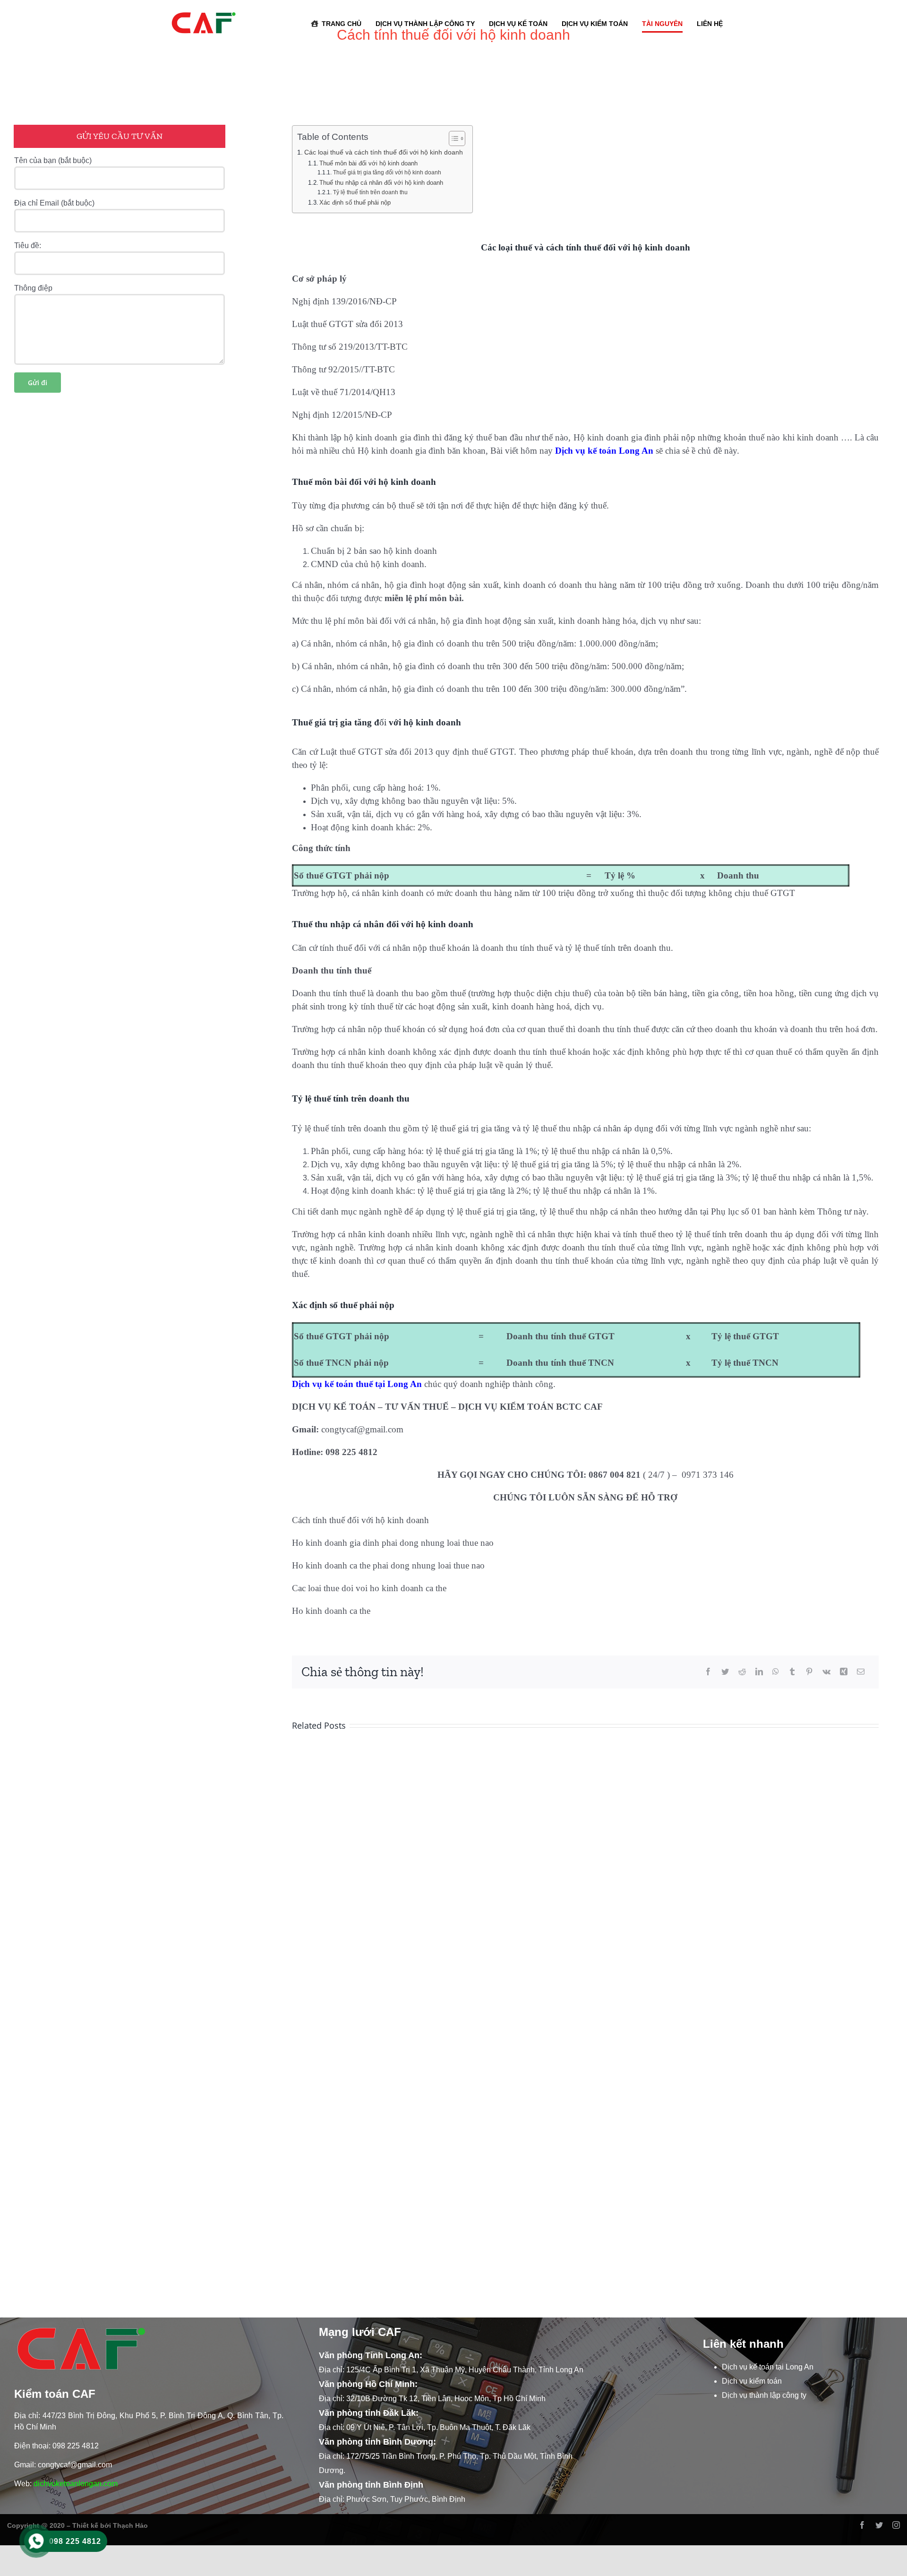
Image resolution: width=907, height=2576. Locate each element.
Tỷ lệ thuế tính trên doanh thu (370, 192)
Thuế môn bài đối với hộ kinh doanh (368, 163)
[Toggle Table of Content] (452, 138)
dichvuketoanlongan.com (76, 2484)
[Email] (861, 1672)
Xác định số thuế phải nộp (355, 202)
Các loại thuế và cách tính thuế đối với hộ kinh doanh (384, 152)
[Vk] (826, 1672)
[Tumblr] (792, 1672)
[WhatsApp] (776, 1672)
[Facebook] (708, 1672)
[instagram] (896, 2525)
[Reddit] (742, 1672)
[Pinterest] (809, 1672)
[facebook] (862, 2525)
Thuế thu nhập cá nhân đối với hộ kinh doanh (381, 183)
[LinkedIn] (759, 1672)
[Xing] (844, 1672)
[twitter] (879, 2525)
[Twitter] (725, 1672)
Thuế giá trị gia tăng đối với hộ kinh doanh (387, 172)
